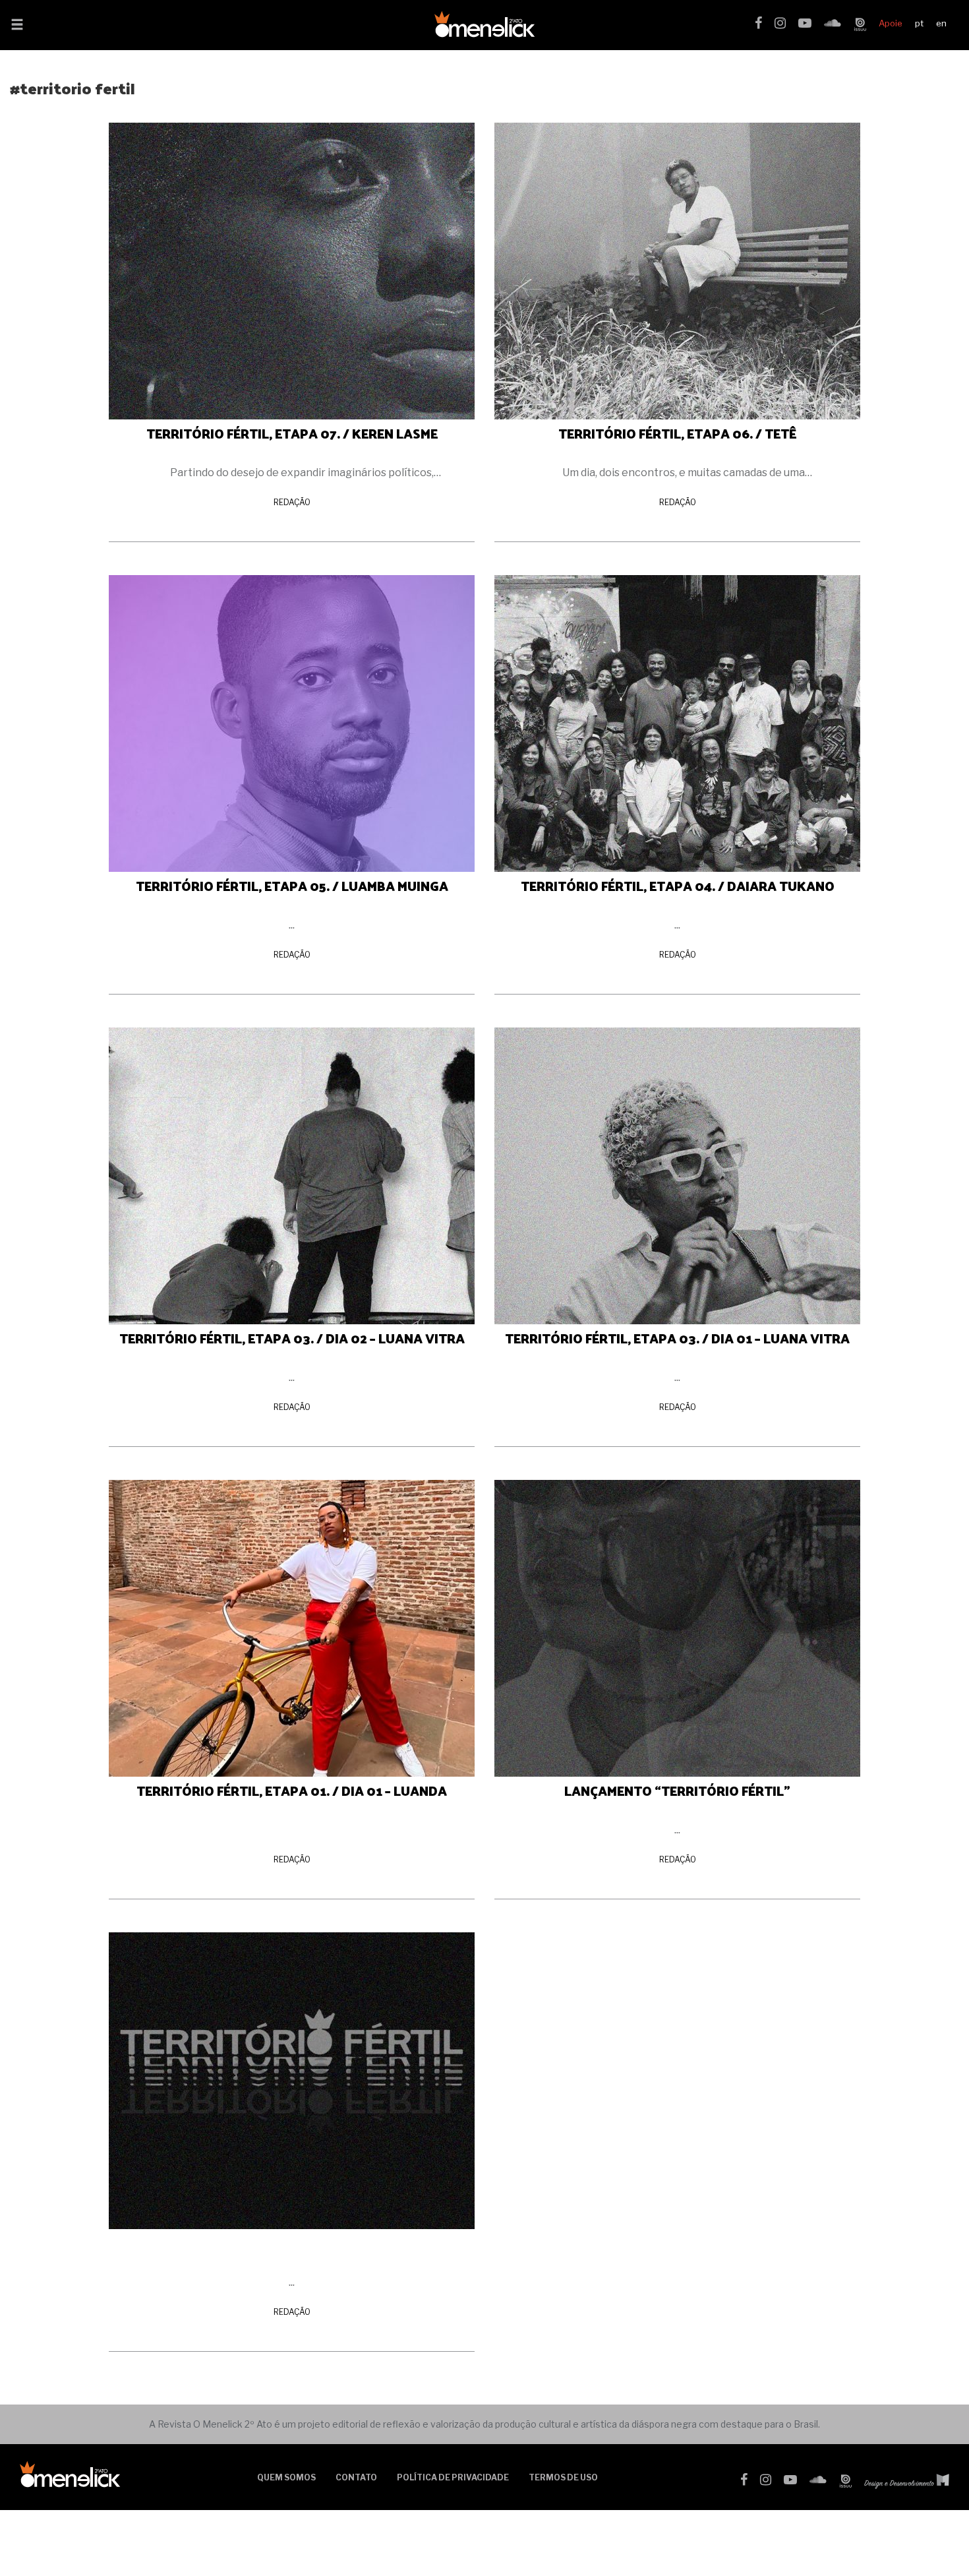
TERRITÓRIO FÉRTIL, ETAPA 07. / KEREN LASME (292, 433)
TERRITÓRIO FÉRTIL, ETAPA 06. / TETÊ (677, 433)
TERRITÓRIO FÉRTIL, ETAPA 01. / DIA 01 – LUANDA (292, 1791)
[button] (17, 26)
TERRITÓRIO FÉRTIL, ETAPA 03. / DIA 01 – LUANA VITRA (677, 1338)
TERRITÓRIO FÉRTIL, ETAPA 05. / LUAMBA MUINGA (292, 886)
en (941, 23)
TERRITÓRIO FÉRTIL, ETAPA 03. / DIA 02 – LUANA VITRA (292, 1338)
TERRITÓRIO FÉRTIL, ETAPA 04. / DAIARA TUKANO (678, 886)
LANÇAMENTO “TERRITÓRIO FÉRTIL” (677, 1791)
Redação (292, 502)
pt (919, 23)
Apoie (891, 23)
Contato (356, 2477)
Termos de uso (563, 2477)
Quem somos (286, 2477)
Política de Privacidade (453, 2477)
